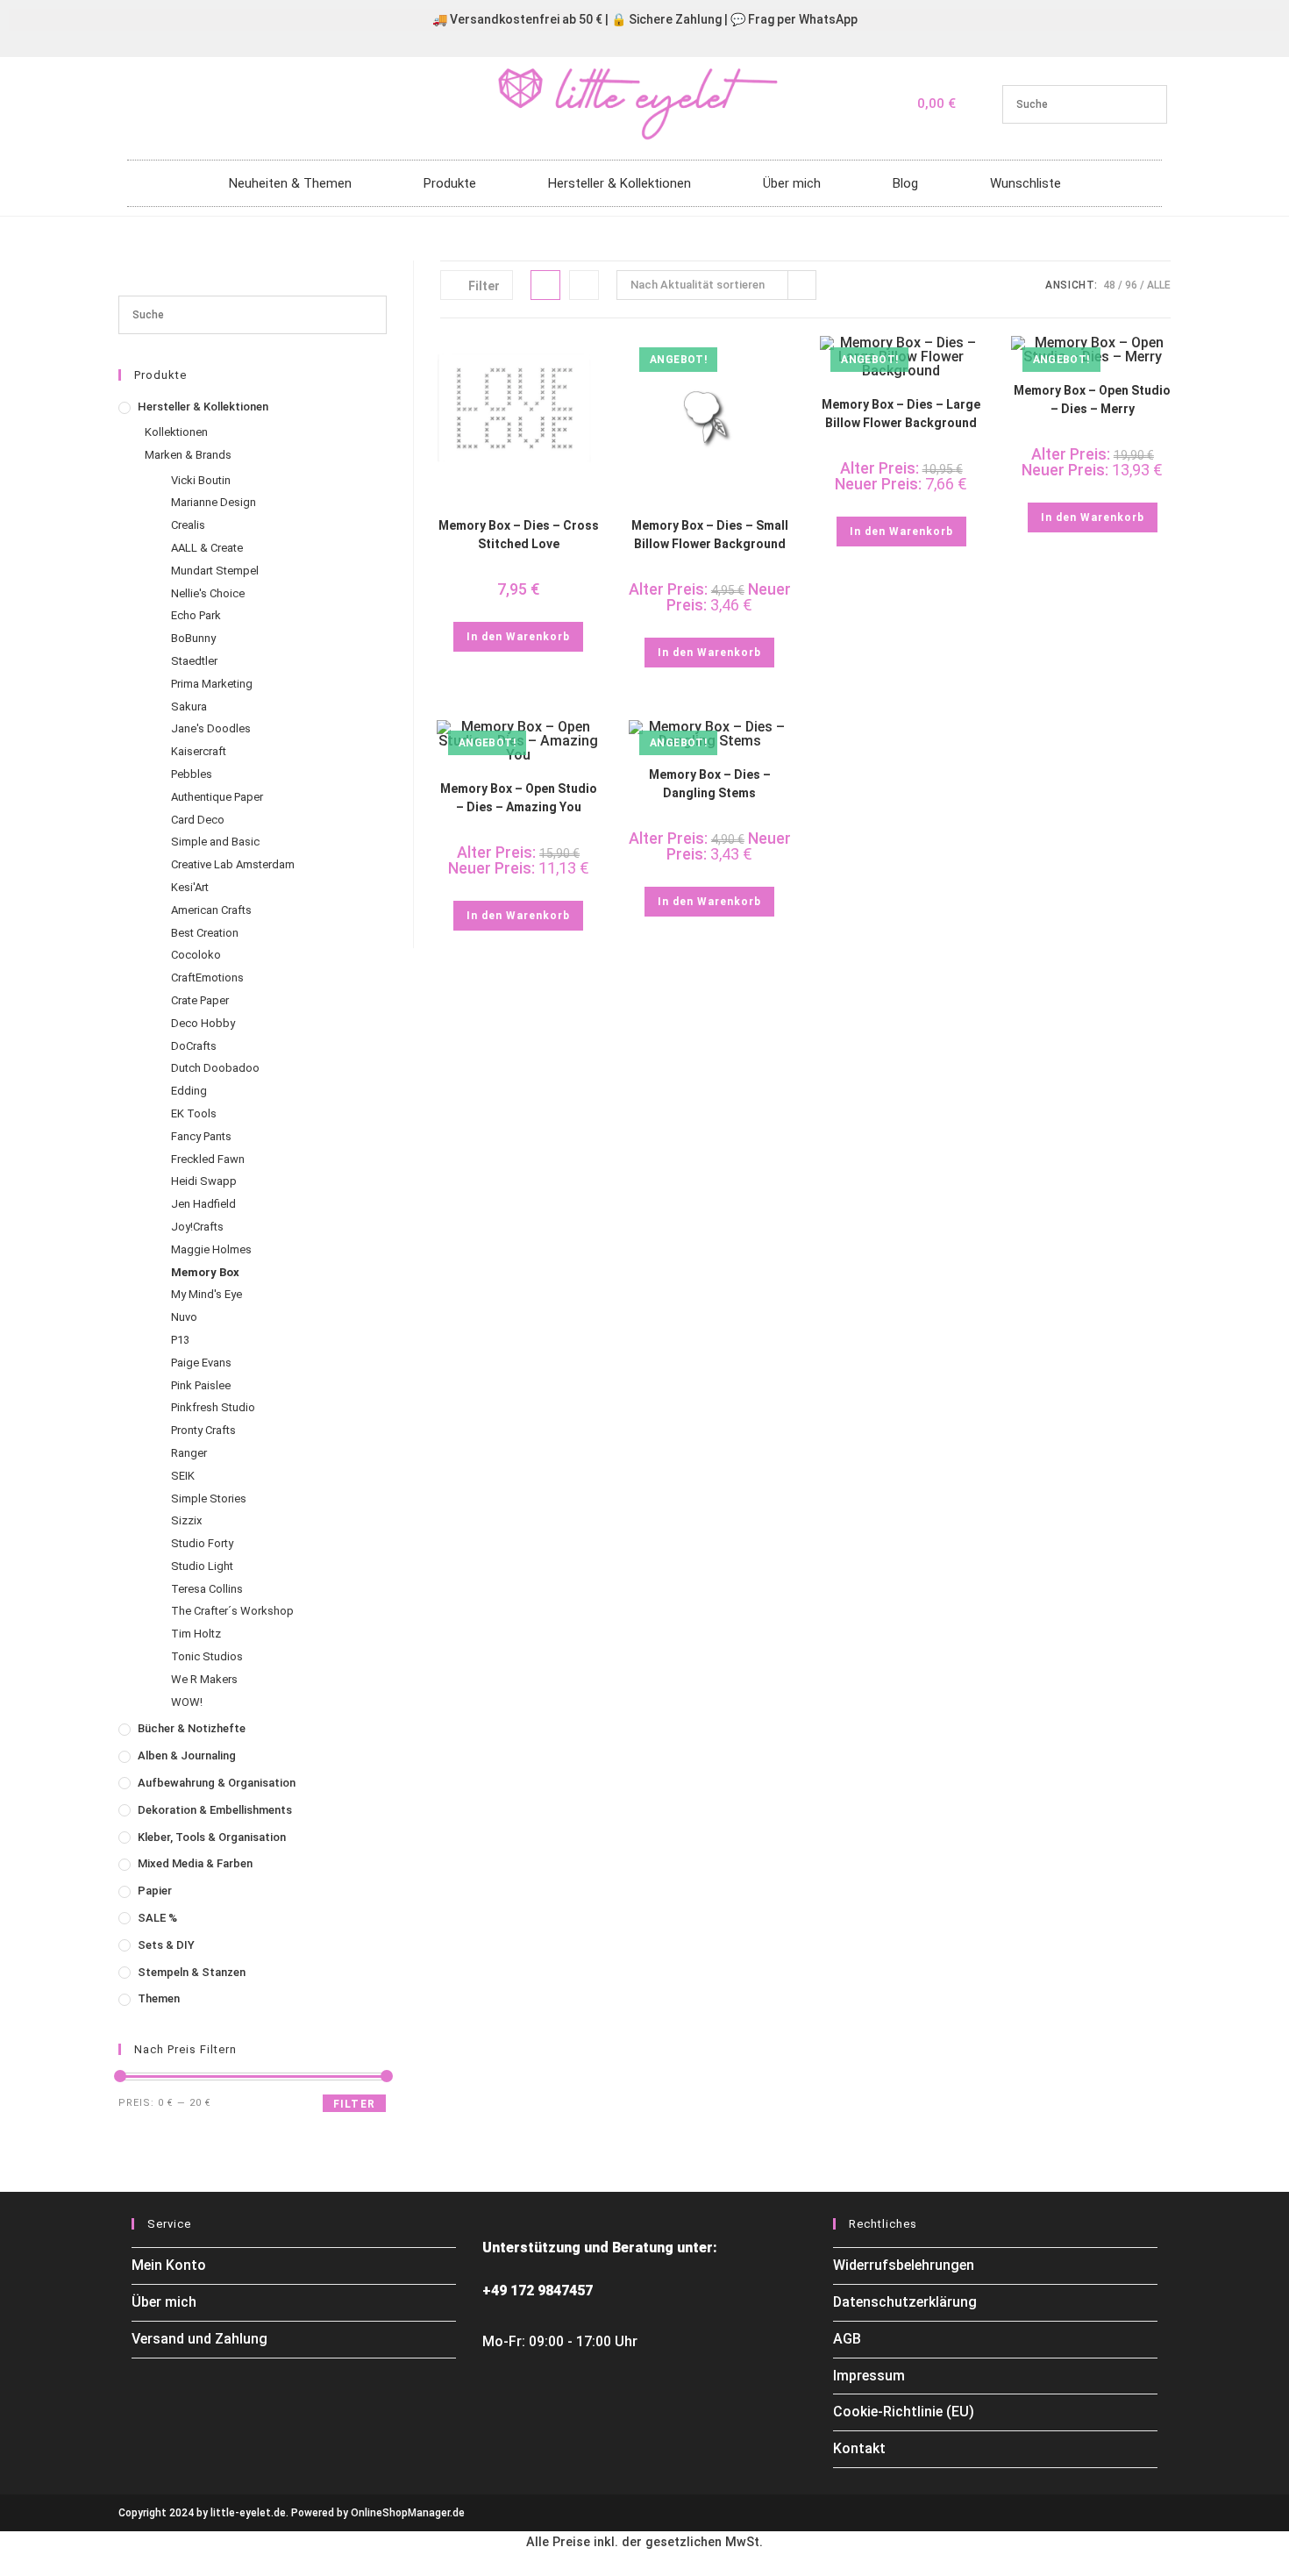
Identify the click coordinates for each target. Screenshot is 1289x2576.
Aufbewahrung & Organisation (217, 1783)
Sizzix (186, 1520)
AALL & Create (207, 548)
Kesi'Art (190, 887)
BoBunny (193, 638)
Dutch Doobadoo (215, 1068)
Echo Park (196, 615)
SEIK (183, 1476)
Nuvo (184, 1317)
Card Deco (198, 820)
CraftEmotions (207, 978)
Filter (354, 2104)
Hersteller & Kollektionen (620, 183)
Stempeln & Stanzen (192, 1972)
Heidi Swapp (204, 1181)
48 (1109, 285)
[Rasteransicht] (545, 285)
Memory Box (205, 1272)
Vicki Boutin (201, 480)
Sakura (189, 706)
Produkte (450, 183)
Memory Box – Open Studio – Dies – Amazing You (519, 798)
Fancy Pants (201, 1136)
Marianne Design (214, 502)
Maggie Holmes (211, 1249)
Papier (155, 1891)
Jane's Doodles (211, 728)
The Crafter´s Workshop (232, 1611)
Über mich (792, 183)
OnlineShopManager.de (408, 2513)
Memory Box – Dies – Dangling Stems (710, 784)
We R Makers (204, 1679)
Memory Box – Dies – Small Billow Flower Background (710, 535)
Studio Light (202, 1566)
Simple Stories (209, 1499)
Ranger (189, 1453)
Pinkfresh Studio (213, 1407)
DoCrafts (194, 1046)
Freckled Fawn (208, 1159)
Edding (189, 1091)
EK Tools (194, 1113)
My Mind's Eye (207, 1294)
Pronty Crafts (203, 1430)
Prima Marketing (212, 684)
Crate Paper (200, 1000)
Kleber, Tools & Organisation (212, 1837)
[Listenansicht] (584, 285)
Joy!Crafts (197, 1227)
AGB (847, 2339)
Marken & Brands (188, 455)
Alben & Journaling (187, 1755)
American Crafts (211, 910)
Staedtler (194, 661)
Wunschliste (1026, 183)
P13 (180, 1340)
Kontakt (859, 2448)
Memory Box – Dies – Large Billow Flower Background (901, 414)
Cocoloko (196, 955)
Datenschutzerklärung (905, 2302)
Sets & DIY (166, 1945)
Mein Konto (169, 2265)
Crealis (188, 525)
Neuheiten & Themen (290, 183)
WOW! (187, 1702)
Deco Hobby (203, 1023)
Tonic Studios (207, 1656)
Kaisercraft (199, 751)
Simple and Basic (215, 842)
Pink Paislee (201, 1385)
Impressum (869, 2376)
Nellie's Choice (208, 593)
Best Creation (205, 933)
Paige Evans (201, 1363)
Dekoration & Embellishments (215, 1810)
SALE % (157, 1918)
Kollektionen (176, 432)
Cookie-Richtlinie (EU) (904, 2412)
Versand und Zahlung (199, 2339)
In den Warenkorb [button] (518, 637)
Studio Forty (202, 1543)
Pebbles (192, 774)
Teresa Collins (207, 1589)
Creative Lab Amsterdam (233, 864)
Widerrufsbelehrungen (904, 2265)
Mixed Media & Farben (195, 1863)
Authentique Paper (217, 797)
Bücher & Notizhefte (192, 1728)
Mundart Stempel (215, 571)
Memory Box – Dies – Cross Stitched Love (519, 535)
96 (1131, 285)
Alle (1159, 285)
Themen (159, 1998)
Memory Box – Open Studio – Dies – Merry (1092, 400)
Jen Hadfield (203, 1204)
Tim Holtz (196, 1634)
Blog (905, 183)
